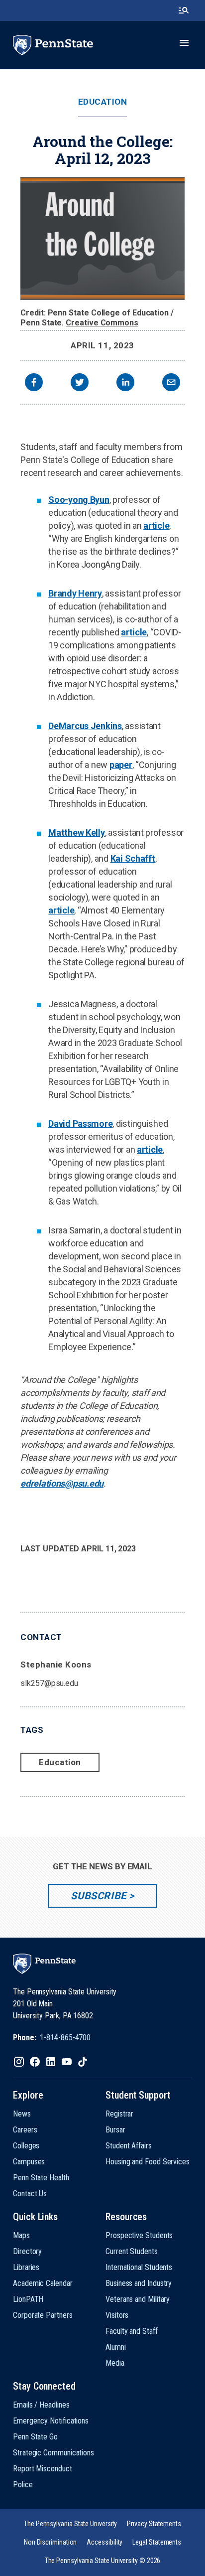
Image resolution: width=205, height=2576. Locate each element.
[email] (171, 383)
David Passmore (80, 1124)
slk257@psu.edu (49, 1683)
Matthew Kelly (77, 833)
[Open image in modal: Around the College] (102, 238)
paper (121, 765)
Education (103, 102)
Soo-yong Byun (79, 500)
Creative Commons (102, 323)
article (156, 526)
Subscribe (98, 1896)
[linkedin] (125, 383)
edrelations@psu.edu (62, 1483)
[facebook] (34, 383)
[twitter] (80, 383)
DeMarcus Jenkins (85, 726)
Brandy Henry (75, 593)
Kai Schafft (133, 858)
